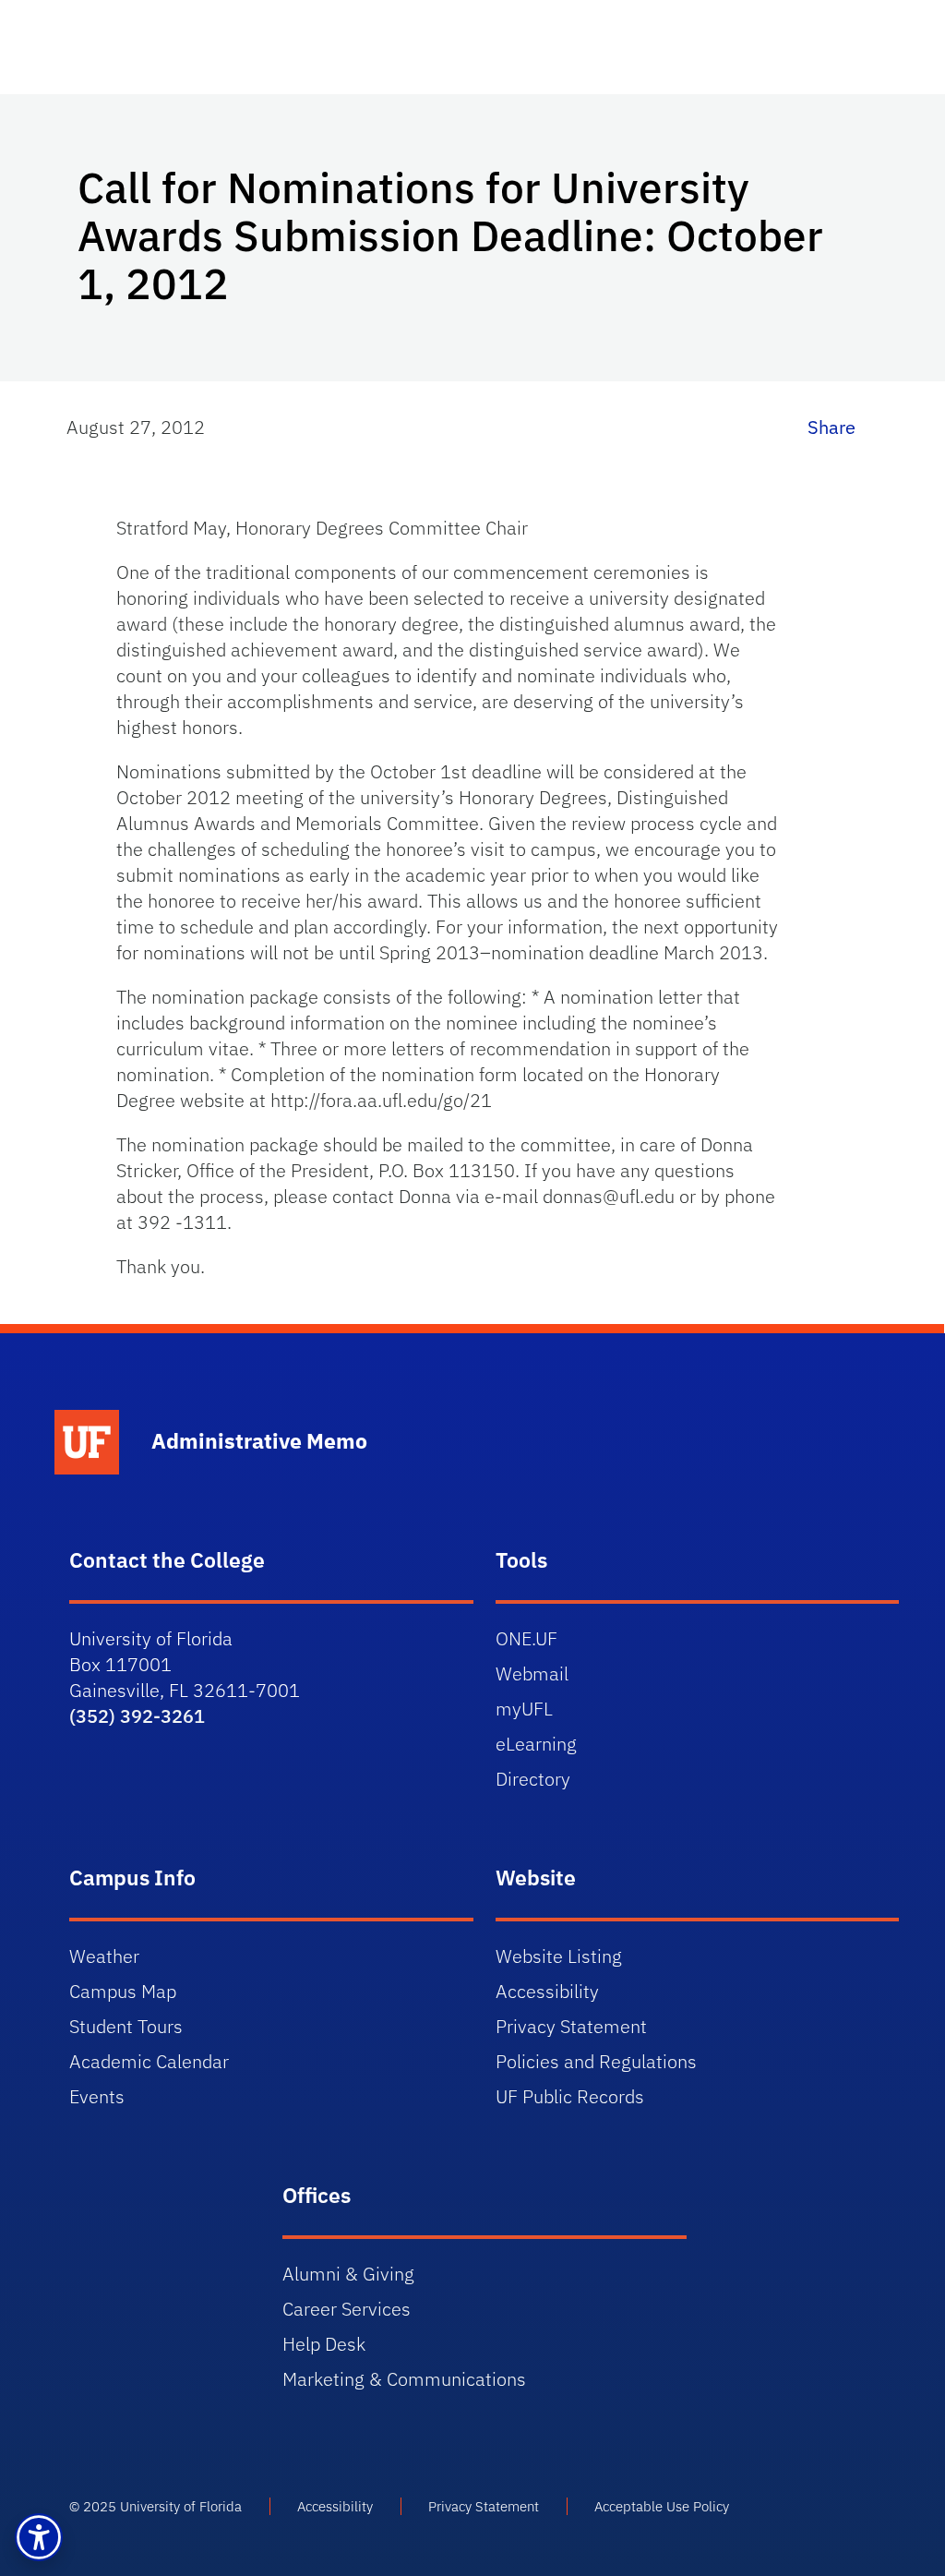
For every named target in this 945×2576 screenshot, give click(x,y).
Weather (104, 1956)
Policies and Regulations (596, 2061)
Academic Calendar (149, 2061)
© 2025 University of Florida (156, 2506)
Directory (533, 1779)
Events (97, 2096)
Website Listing (559, 1956)
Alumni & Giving (348, 2274)
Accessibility (547, 1991)
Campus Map (123, 1991)
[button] (39, 2537)
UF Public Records (570, 2096)
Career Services (347, 2309)
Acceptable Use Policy (662, 2506)
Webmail (532, 1673)
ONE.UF (526, 1638)
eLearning (536, 1744)
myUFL (524, 1709)
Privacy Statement (571, 2026)
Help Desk (324, 2344)
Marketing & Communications (404, 2379)
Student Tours (126, 2026)
